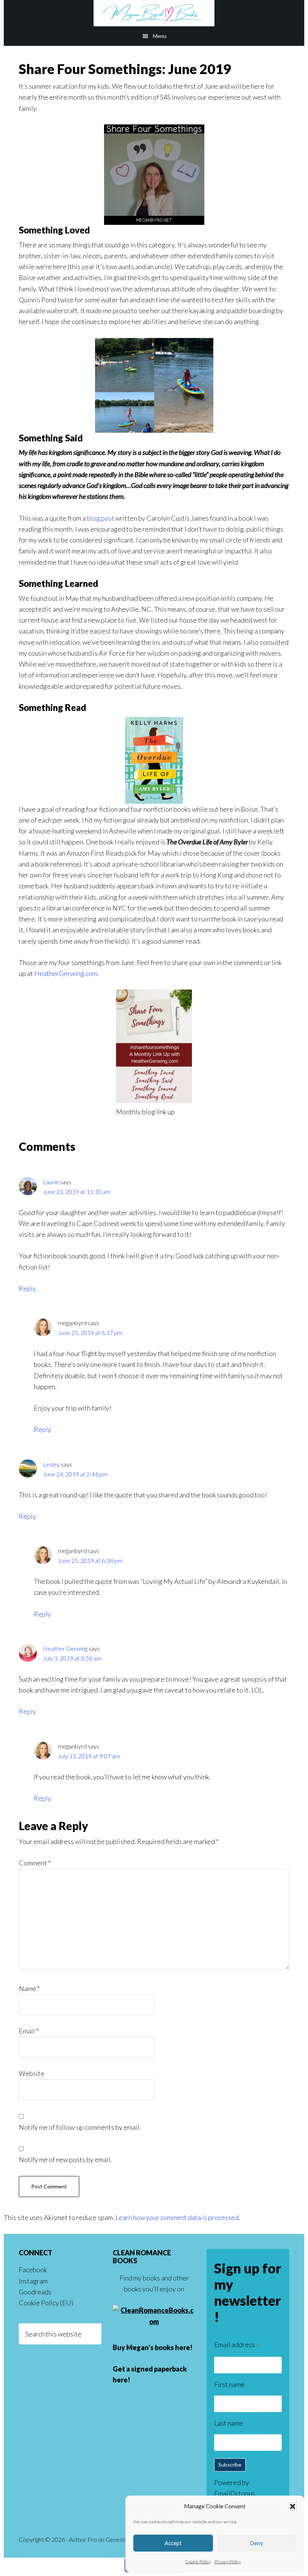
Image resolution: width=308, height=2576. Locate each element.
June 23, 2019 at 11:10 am (77, 1192)
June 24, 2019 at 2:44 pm (75, 1474)
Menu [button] (160, 36)
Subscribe (230, 2465)
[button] (293, 2506)
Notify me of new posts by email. (65, 2159)
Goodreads (35, 2292)
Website (32, 2073)
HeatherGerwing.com (66, 973)
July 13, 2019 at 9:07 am (89, 1756)
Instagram (33, 2281)
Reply (27, 1288)
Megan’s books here (158, 2347)
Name (29, 1988)
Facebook (33, 2270)
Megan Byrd (154, 13)
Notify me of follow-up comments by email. (80, 2127)
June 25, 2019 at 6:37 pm (90, 1333)
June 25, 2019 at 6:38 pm (90, 1560)
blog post (100, 518)
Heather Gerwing (65, 1648)
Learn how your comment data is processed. (178, 2217)
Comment (35, 1863)
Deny (257, 2543)
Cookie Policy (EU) (46, 2303)
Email (29, 2031)
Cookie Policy (198, 2562)
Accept (173, 2543)
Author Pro (83, 2539)
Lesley (51, 1464)
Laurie (51, 1182)
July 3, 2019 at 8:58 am (72, 1658)
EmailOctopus (235, 2493)
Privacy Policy (228, 2562)
